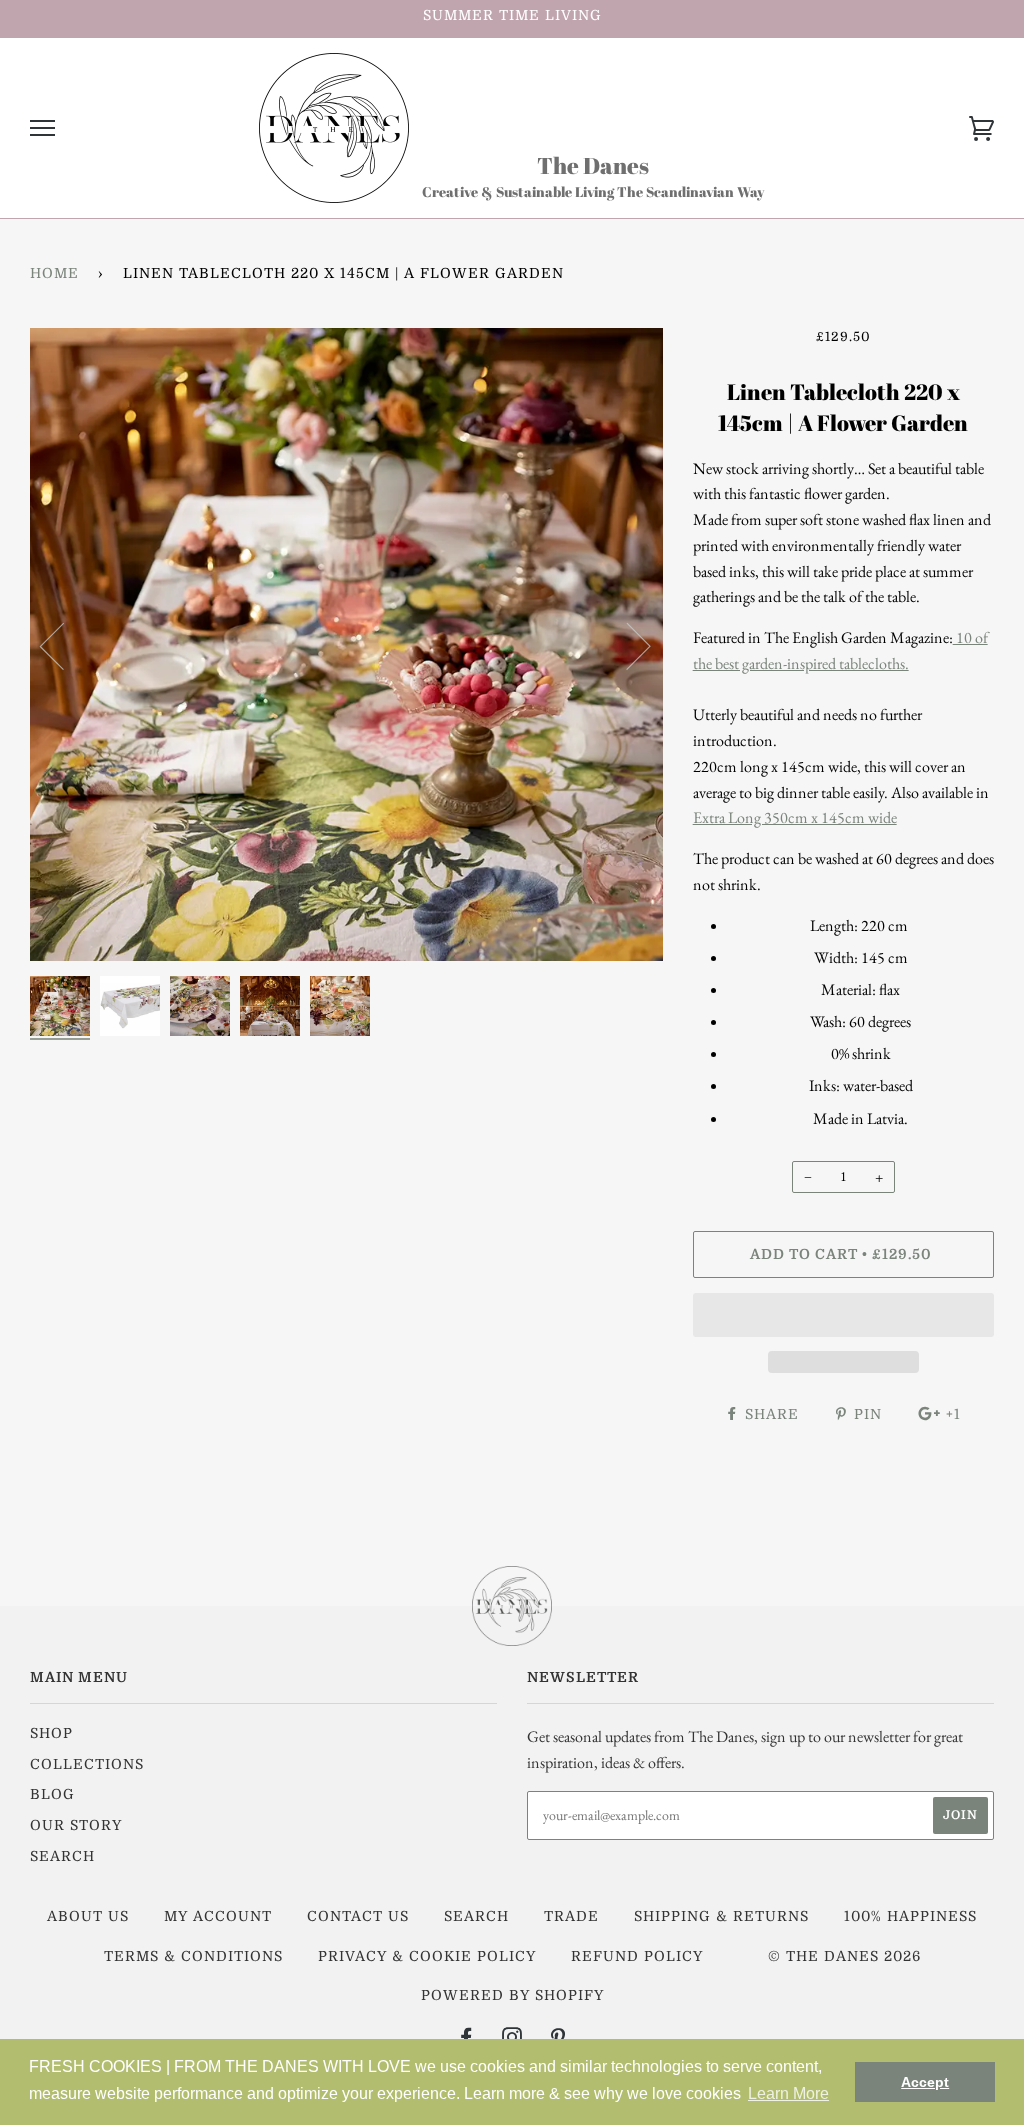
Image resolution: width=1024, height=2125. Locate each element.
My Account (218, 1916)
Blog (52, 1794)
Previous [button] (64, 645)
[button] (843, 1315)
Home (54, 273)
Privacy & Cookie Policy (427, 1956)
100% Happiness (910, 1916)
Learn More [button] (788, 2093)
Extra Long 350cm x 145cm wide (795, 817)
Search (62, 1856)
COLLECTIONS (87, 1764)
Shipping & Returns (721, 1916)
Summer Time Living (512, 15)
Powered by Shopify (512, 1995)
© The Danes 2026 (844, 1956)
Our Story (76, 1825)
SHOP (51, 1733)
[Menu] (42, 128)
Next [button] (626, 645)
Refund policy (637, 1956)
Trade (571, 1916)
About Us (88, 1916)
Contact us (358, 1916)
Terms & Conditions (193, 1956)
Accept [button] (925, 2082)
